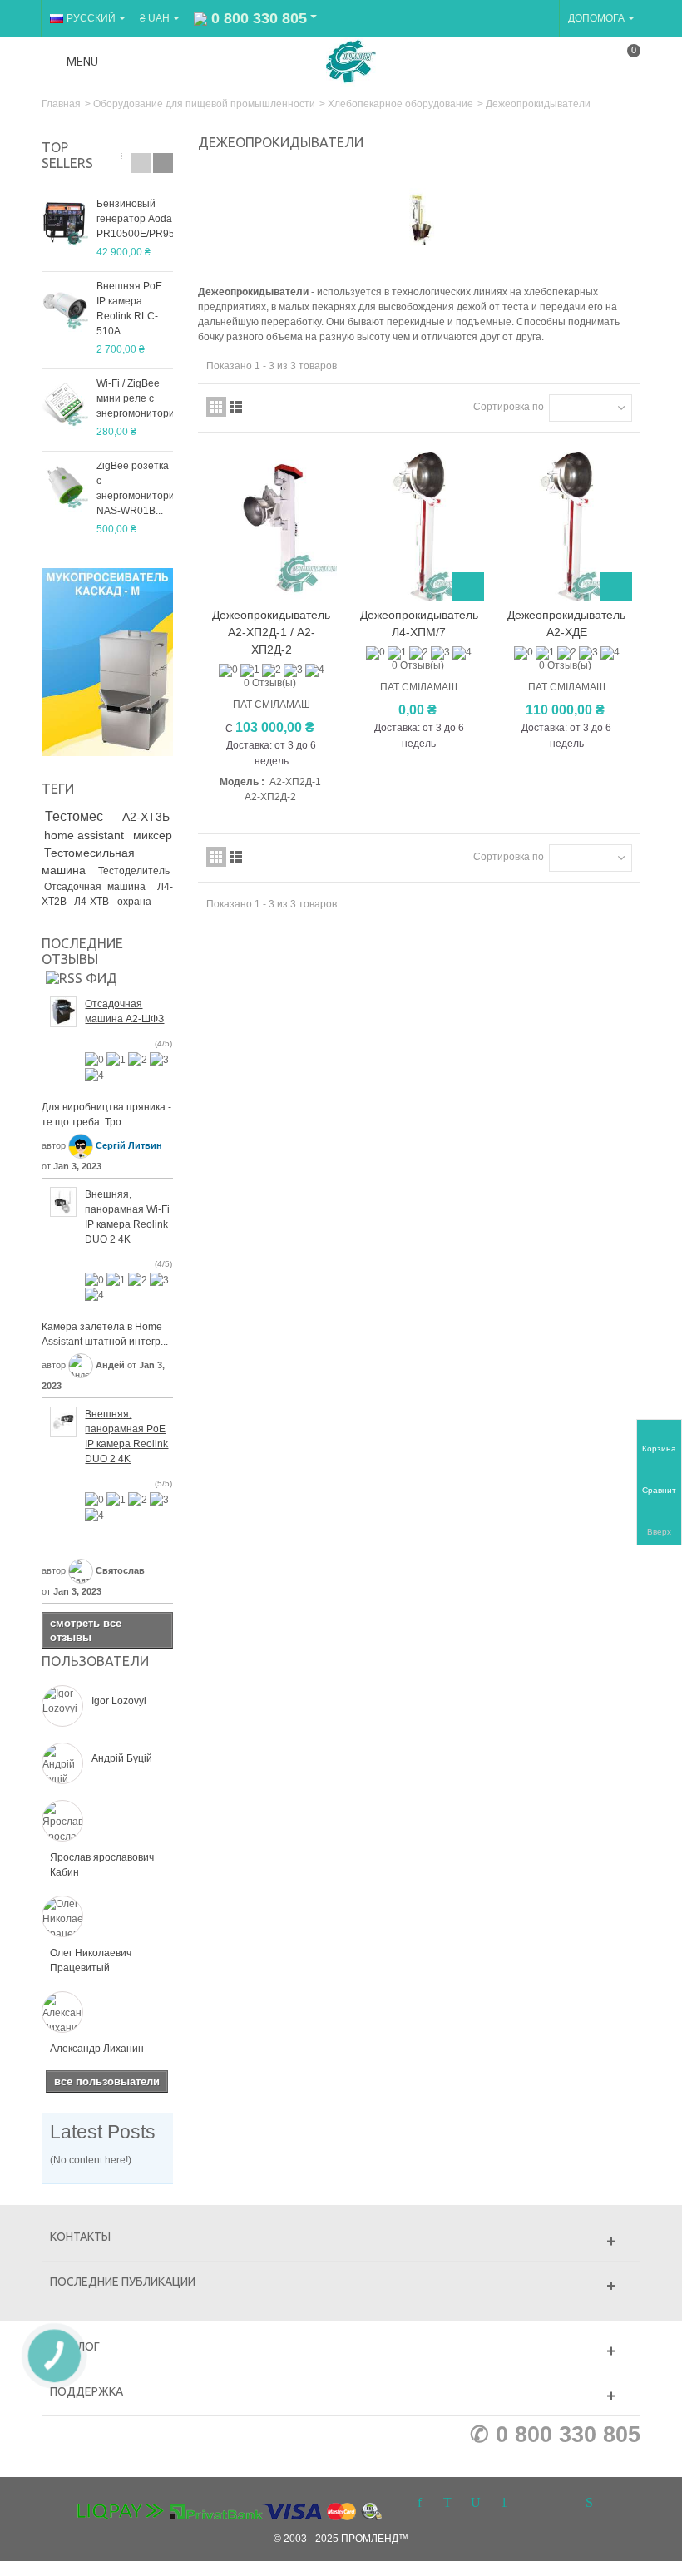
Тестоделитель (134, 871)
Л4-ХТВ (93, 902)
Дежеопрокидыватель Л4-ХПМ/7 (419, 623)
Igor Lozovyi (119, 1701)
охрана (134, 902)
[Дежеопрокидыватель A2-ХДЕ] (566, 527)
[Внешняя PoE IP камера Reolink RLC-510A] (65, 305)
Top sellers (67, 155)
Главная (61, 104)
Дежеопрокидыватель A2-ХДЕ (566, 623)
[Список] (236, 407)
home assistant (86, 835)
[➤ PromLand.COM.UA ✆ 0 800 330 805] (351, 61)
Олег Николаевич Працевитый (91, 1960)
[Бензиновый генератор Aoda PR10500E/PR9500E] (65, 223)
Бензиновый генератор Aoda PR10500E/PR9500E (135, 219)
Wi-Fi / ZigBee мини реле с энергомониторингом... (135, 398)
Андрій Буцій (122, 1758)
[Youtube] (476, 2503)
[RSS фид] (82, 977)
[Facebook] (419, 2503)
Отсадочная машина (98, 887)
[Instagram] (532, 2503)
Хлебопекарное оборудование (400, 104)
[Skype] (589, 2503)
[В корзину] (468, 587)
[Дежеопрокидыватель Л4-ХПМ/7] (419, 527)
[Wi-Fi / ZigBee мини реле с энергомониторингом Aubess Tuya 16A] (65, 403)
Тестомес (81, 816)
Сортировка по (509, 407)
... (45, 1547)
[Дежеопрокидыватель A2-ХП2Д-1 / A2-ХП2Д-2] (272, 527)
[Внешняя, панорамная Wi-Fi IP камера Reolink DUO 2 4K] (63, 1201)
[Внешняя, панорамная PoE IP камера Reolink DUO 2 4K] (63, 1421)
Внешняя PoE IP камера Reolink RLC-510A (129, 309)
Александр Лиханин (97, 2049)
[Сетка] (216, 407)
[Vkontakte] (561, 2503)
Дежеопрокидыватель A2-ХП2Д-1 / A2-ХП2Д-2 (271, 632)
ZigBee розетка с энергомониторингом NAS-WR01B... (135, 488)
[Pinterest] (504, 2503)
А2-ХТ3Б (146, 817)
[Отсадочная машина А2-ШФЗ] (63, 1011)
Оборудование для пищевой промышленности (204, 104)
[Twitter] (447, 2503)
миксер (153, 835)
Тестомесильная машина (88, 861)
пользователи (95, 1661)
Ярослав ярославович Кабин (102, 1865)
